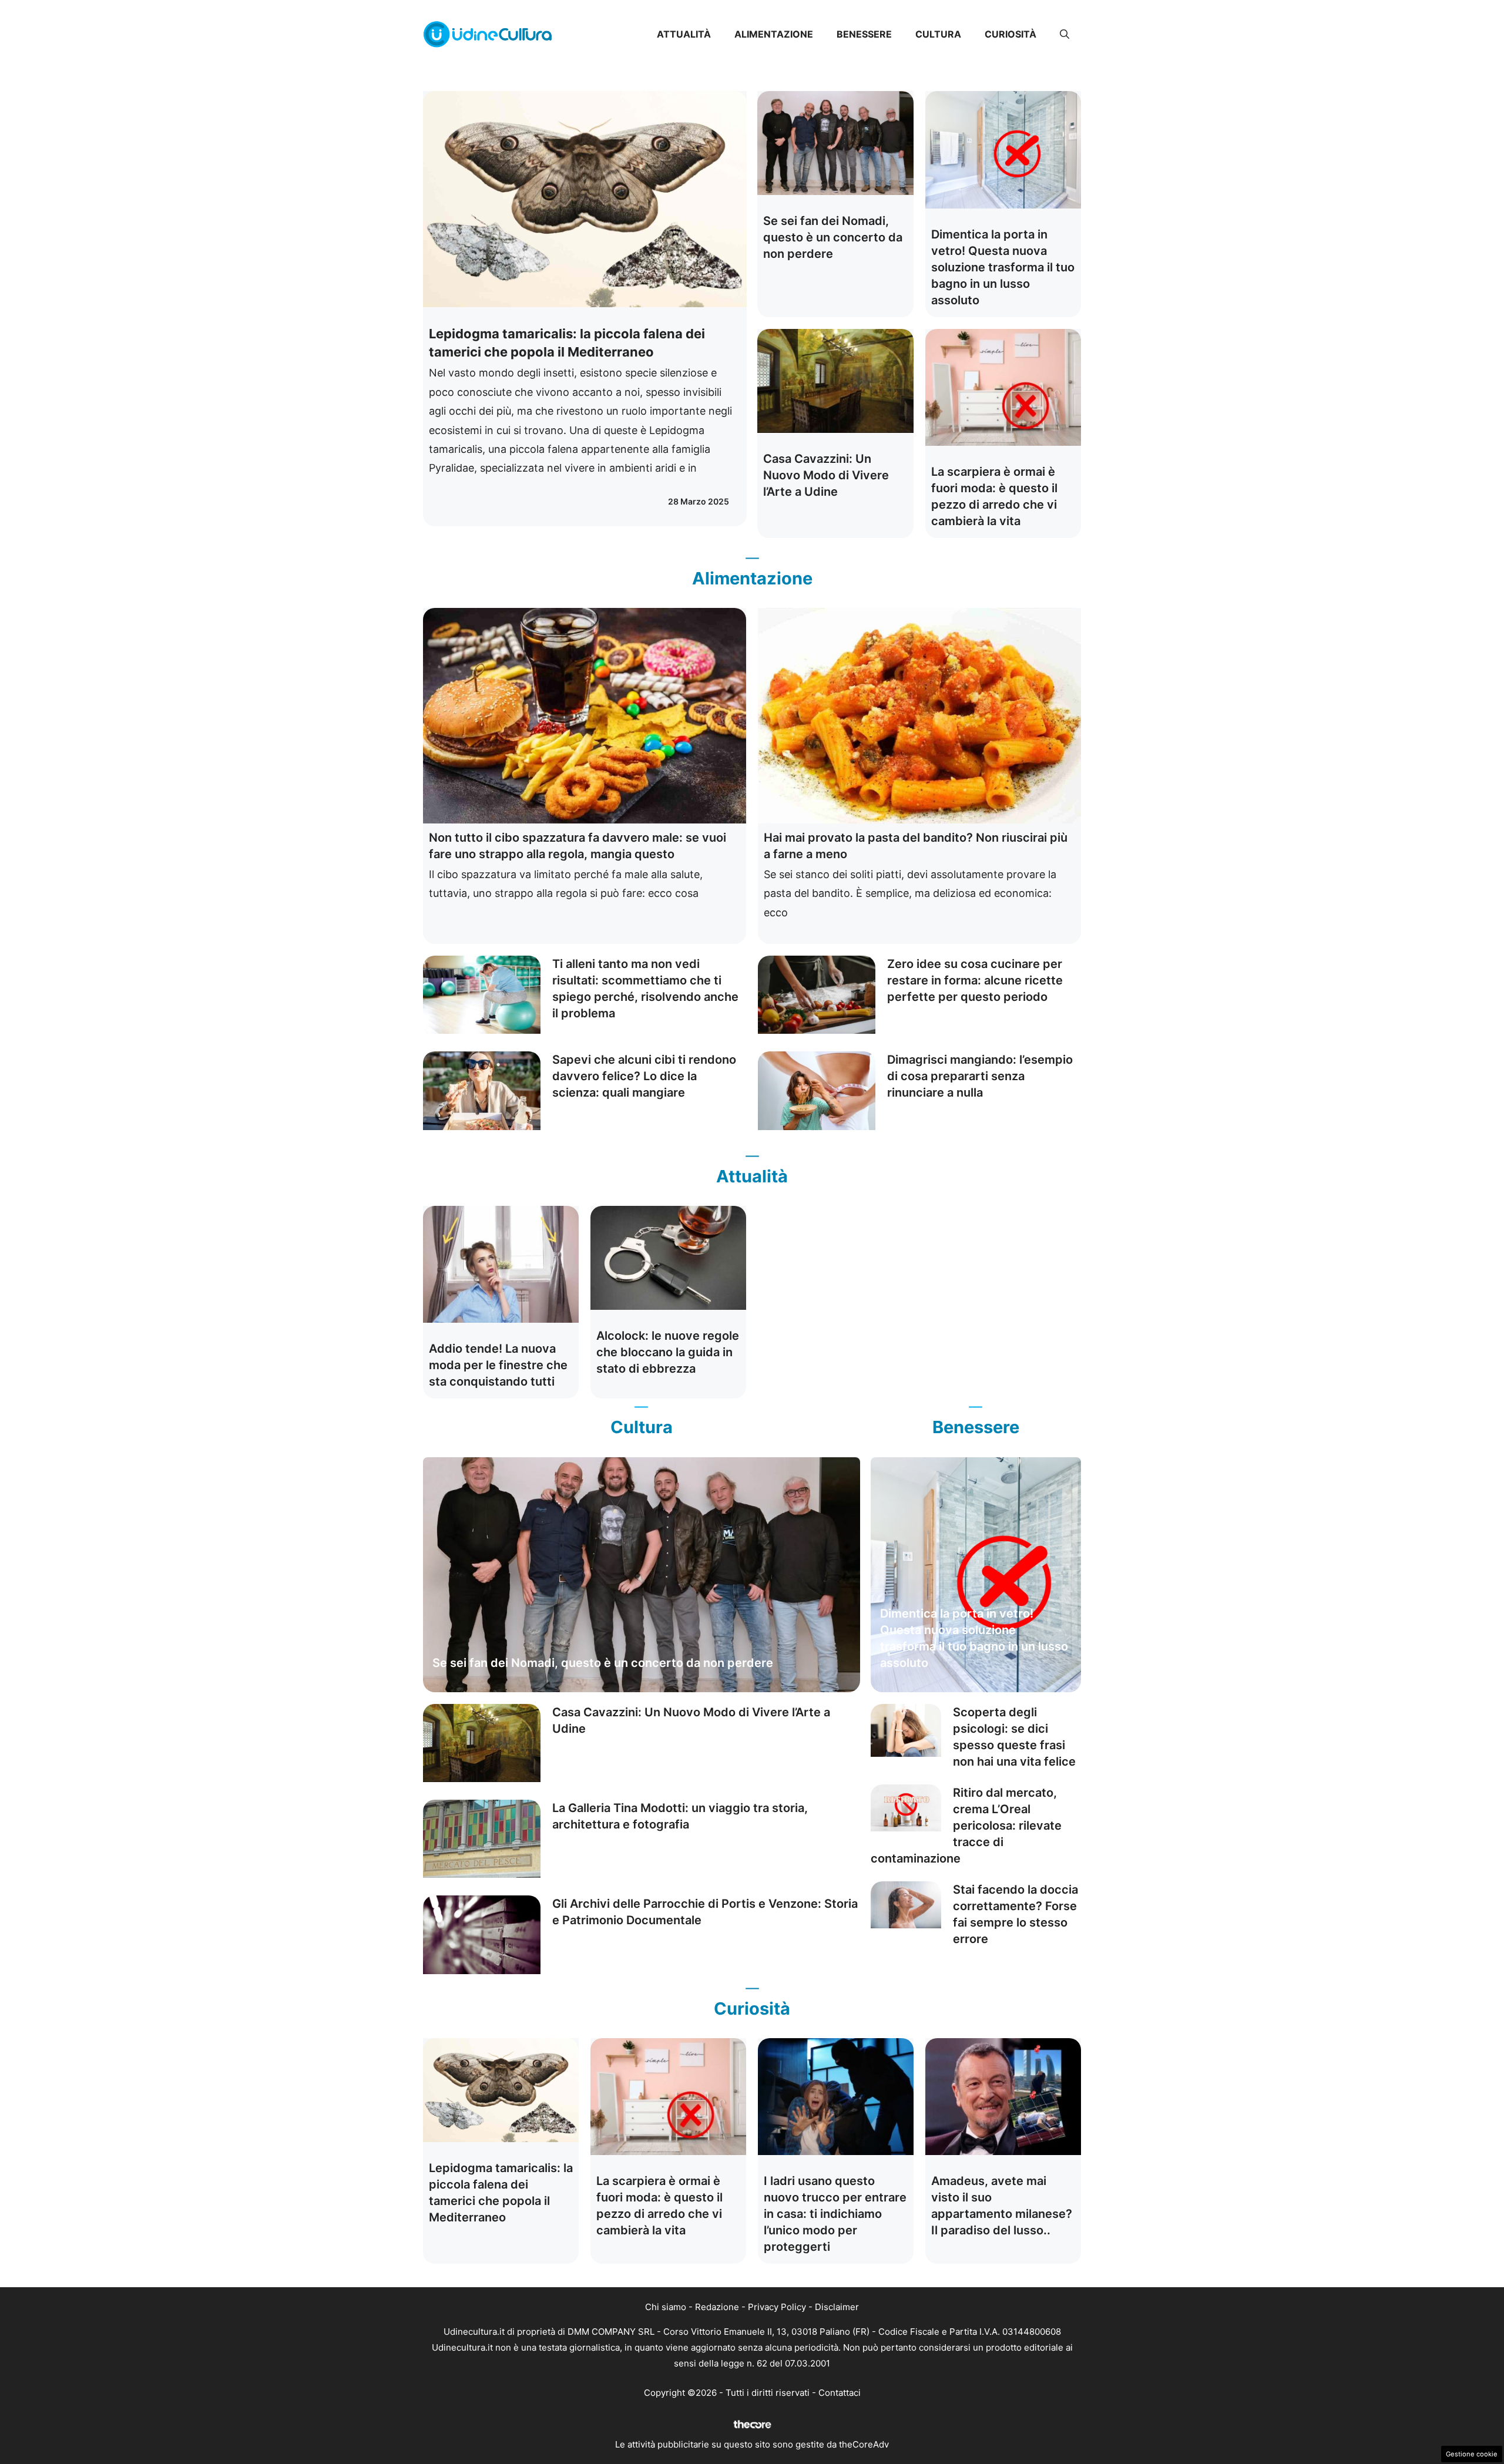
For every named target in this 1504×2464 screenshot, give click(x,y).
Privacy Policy (777, 2307)
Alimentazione (774, 34)
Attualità (684, 34)
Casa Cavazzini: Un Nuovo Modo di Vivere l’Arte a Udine (826, 475)
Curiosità (1010, 34)
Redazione (717, 2307)
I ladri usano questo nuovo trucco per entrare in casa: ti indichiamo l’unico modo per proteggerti (835, 2214)
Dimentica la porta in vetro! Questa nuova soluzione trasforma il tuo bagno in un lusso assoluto (1003, 267)
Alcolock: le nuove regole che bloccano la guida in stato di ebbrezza (668, 1352)
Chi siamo (666, 2307)
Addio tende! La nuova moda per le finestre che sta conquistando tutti (498, 1365)
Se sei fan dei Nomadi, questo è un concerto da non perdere (833, 237)
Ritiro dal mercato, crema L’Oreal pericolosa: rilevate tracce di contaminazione (966, 1826)
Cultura (938, 34)
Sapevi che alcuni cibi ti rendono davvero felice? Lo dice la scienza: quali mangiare (644, 1076)
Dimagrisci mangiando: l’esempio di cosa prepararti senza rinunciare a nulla (980, 1076)
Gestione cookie (1472, 2454)
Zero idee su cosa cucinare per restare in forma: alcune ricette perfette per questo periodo (975, 980)
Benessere (864, 34)
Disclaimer (837, 2307)
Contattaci (840, 2393)
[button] (1065, 34)
